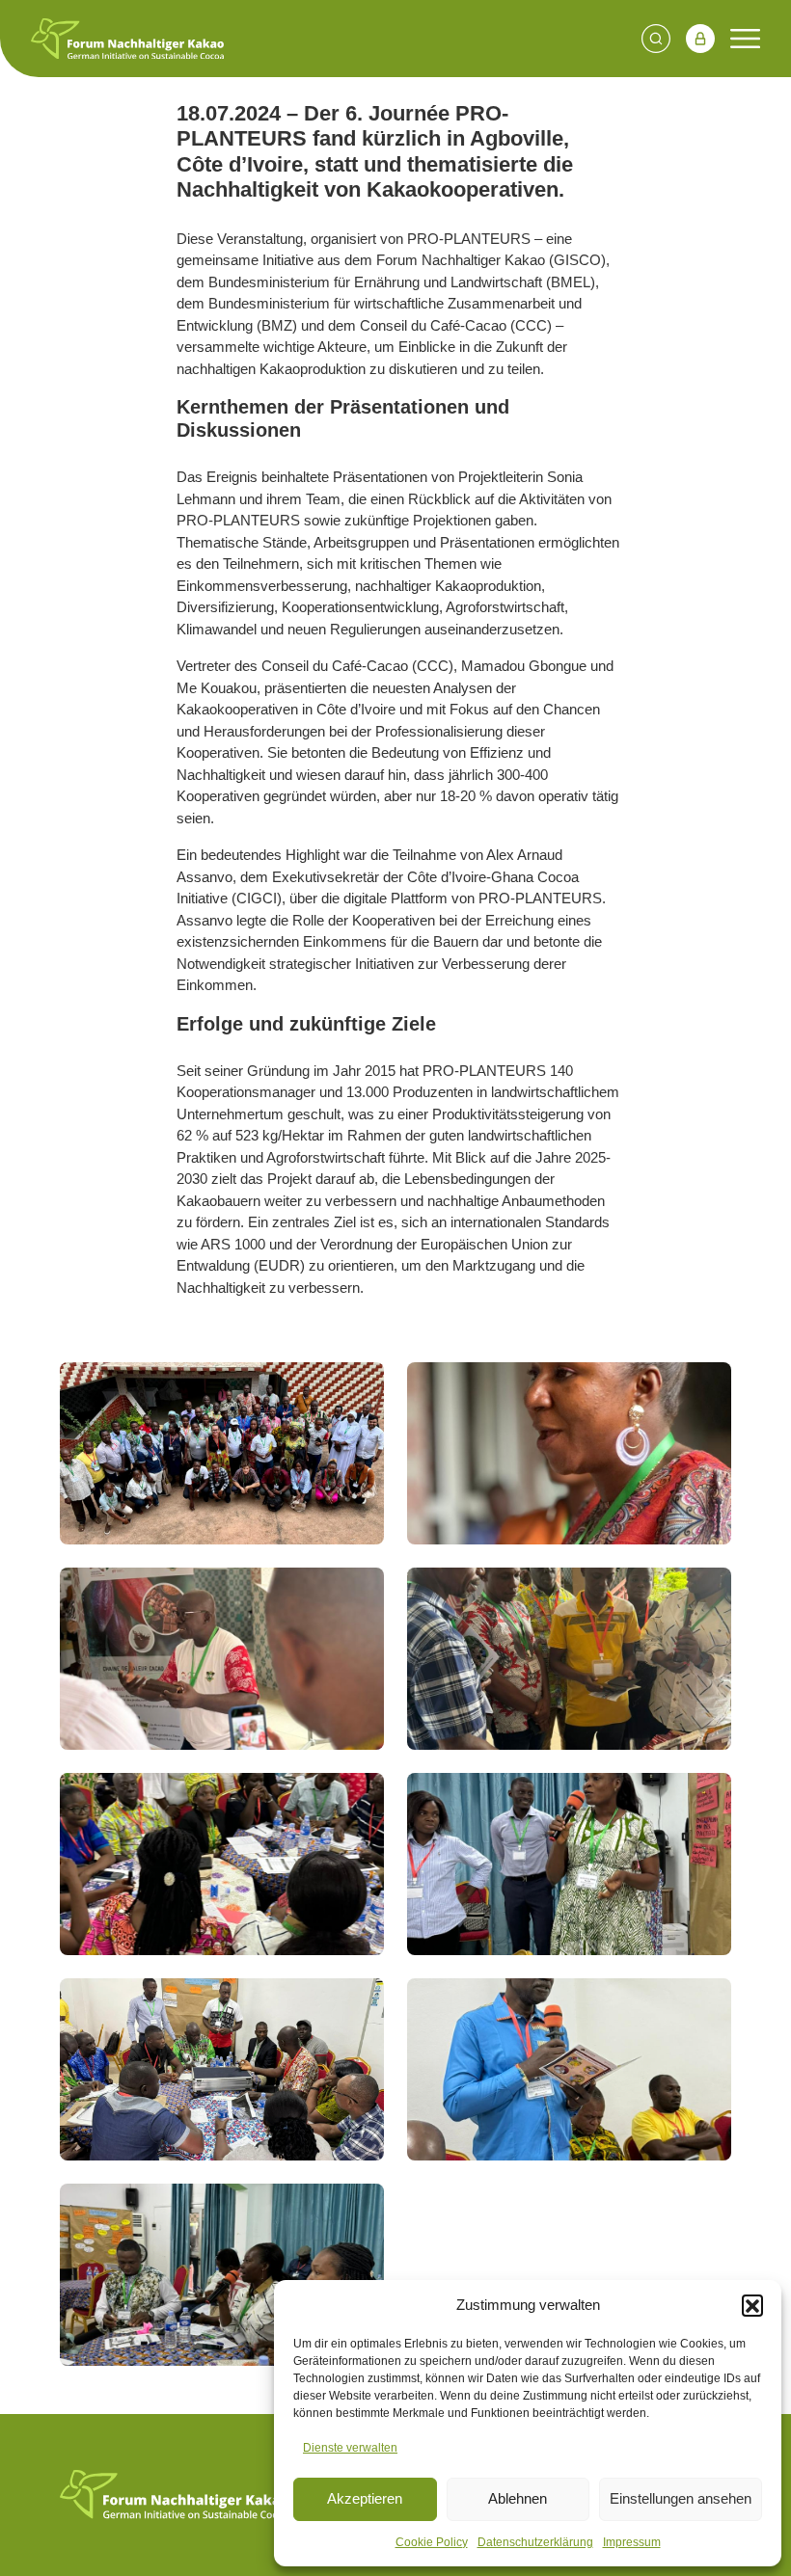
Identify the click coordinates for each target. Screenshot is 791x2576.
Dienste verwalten (350, 2448)
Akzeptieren (365, 2498)
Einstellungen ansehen (681, 2498)
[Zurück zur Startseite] (174, 2495)
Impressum (632, 2542)
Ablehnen (518, 2498)
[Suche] (656, 39)
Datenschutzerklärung (535, 2542)
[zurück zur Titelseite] (127, 39)
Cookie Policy (432, 2542)
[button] (752, 2305)
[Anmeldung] (700, 39)
